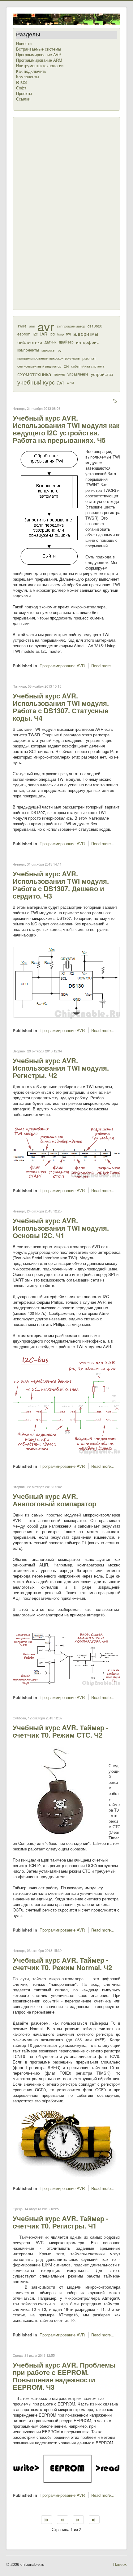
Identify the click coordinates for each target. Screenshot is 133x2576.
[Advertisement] (41, 213)
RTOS (21, 82)
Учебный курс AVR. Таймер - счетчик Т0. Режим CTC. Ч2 (60, 1731)
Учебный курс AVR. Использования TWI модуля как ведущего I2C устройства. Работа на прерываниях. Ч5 (66, 429)
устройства (102, 374)
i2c (35, 334)
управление (78, 374)
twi (69, 334)
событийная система (88, 366)
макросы (48, 350)
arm (32, 326)
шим (70, 382)
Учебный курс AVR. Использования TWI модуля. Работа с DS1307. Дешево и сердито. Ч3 (61, 885)
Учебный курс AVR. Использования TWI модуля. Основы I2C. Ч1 (61, 1228)
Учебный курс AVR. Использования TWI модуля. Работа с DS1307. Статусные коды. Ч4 (61, 707)
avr (46, 326)
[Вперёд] (78, 2520)
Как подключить (31, 71)
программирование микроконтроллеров (49, 358)
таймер (59, 374)
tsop (60, 334)
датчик (50, 342)
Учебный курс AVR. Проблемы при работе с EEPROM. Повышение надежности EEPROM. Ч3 (64, 2376)
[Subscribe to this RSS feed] (115, 402)
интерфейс (87, 342)
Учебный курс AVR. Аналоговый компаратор (54, 1500)
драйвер (66, 342)
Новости (24, 43)
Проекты (24, 93)
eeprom (24, 334)
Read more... (103, 666)
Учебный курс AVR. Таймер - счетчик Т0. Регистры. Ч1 (60, 2222)
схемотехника (34, 374)
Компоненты (28, 77)
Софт (21, 88)
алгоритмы (86, 334)
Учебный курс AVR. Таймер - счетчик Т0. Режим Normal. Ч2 (62, 1964)
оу (60, 350)
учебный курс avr (41, 382)
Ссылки (23, 99)
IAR (44, 334)
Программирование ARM (39, 60)
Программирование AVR (39, 55)
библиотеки (30, 342)
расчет (89, 358)
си (66, 366)
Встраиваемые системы (39, 49)
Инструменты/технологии (40, 66)
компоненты (28, 350)
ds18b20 (95, 326)
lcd (52, 334)
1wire (22, 326)
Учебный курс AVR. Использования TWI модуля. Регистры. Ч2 (61, 1068)
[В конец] (94, 2520)
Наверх (120, 2564)
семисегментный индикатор (39, 366)
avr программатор (71, 326)
